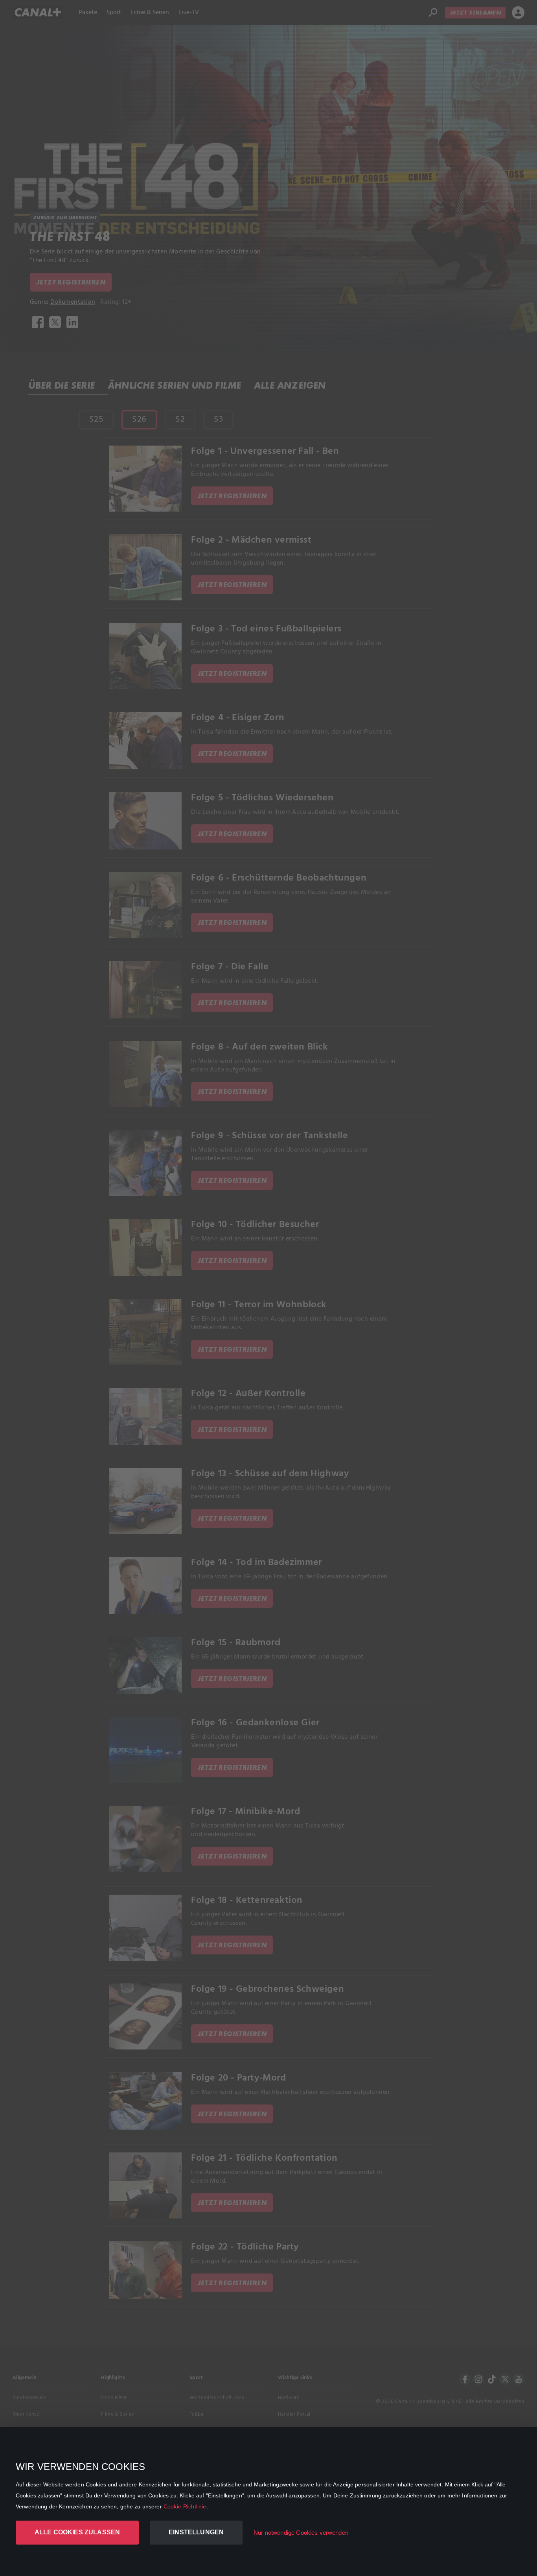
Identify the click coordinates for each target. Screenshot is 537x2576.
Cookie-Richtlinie (185, 2506)
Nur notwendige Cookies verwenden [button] (301, 2533)
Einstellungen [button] (196, 2532)
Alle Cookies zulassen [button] (77, 2532)
